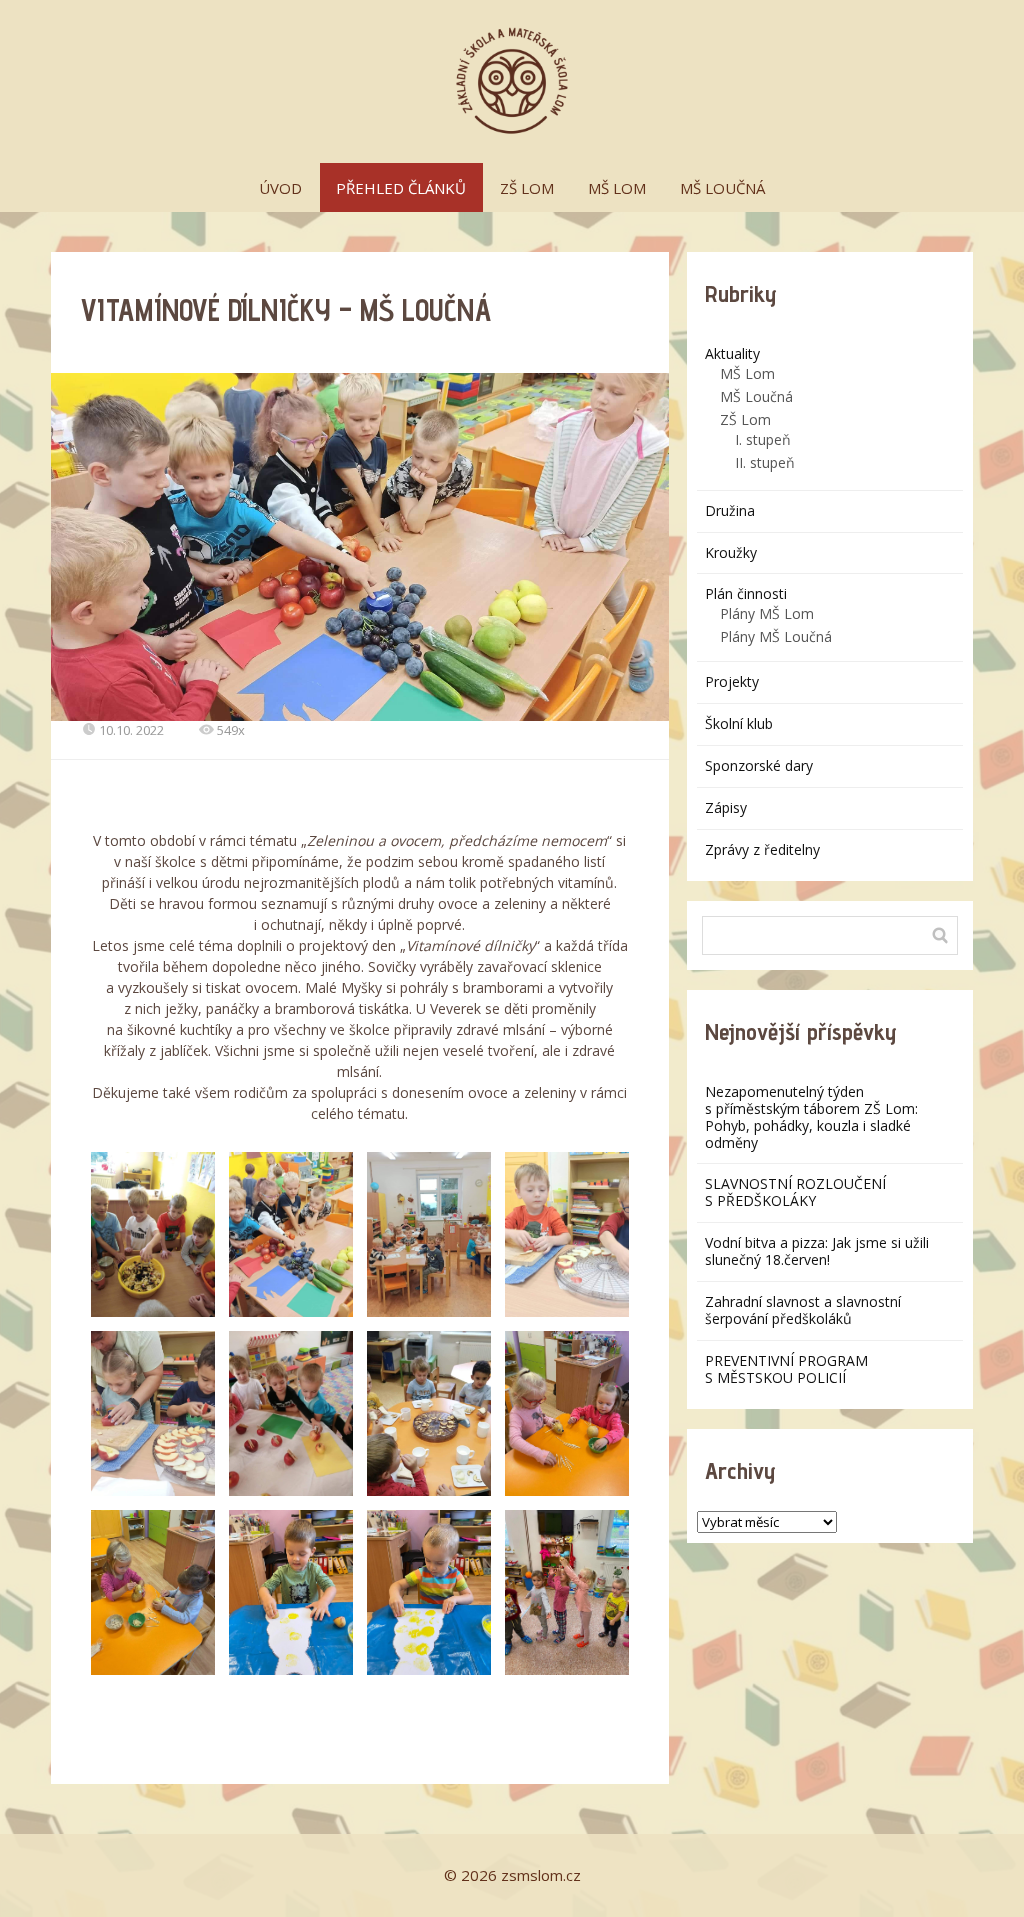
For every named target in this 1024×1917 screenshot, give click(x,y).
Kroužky (731, 552)
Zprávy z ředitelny (762, 849)
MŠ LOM (617, 188)
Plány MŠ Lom (767, 613)
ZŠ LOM (527, 188)
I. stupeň (763, 439)
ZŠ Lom (745, 419)
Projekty (732, 681)
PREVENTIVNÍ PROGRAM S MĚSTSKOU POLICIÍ (786, 1369)
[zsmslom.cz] (512, 81)
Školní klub (739, 723)
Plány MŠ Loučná (776, 636)
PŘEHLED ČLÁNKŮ (401, 188)
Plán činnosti (746, 593)
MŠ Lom (747, 373)
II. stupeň (765, 462)
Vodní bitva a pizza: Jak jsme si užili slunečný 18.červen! (817, 1251)
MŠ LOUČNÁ (722, 188)
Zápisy (726, 807)
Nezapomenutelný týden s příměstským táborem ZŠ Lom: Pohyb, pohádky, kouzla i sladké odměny (811, 1117)
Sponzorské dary (759, 765)
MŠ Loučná (756, 396)
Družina (730, 510)
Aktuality (732, 353)
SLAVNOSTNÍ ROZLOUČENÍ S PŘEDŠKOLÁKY (795, 1192)
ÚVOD (280, 188)
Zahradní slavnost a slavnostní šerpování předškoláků (803, 1310)
